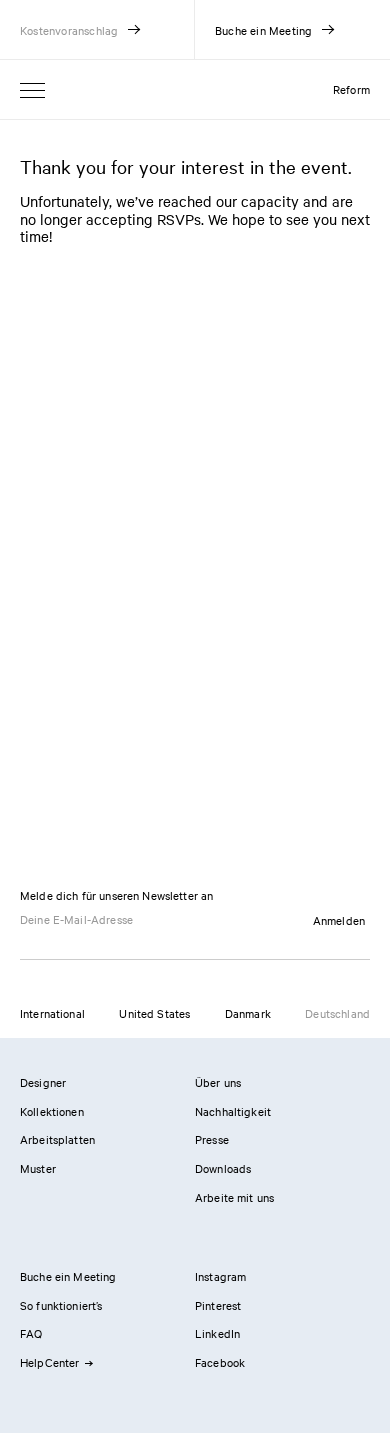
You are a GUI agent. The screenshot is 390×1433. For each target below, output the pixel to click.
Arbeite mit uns (234, 1197)
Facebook (220, 1362)
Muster (38, 1168)
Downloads (223, 1168)
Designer (43, 1082)
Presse (212, 1139)
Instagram (220, 1276)
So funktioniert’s (61, 1305)
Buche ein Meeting (68, 1276)
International (52, 1013)
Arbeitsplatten (57, 1139)
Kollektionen (52, 1111)
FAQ (31, 1333)
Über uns (218, 1082)
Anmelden (339, 920)
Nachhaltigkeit (233, 1111)
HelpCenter (50, 1362)
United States (154, 1013)
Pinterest (218, 1305)
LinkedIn (217, 1333)
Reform (351, 89)
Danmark (248, 1013)
